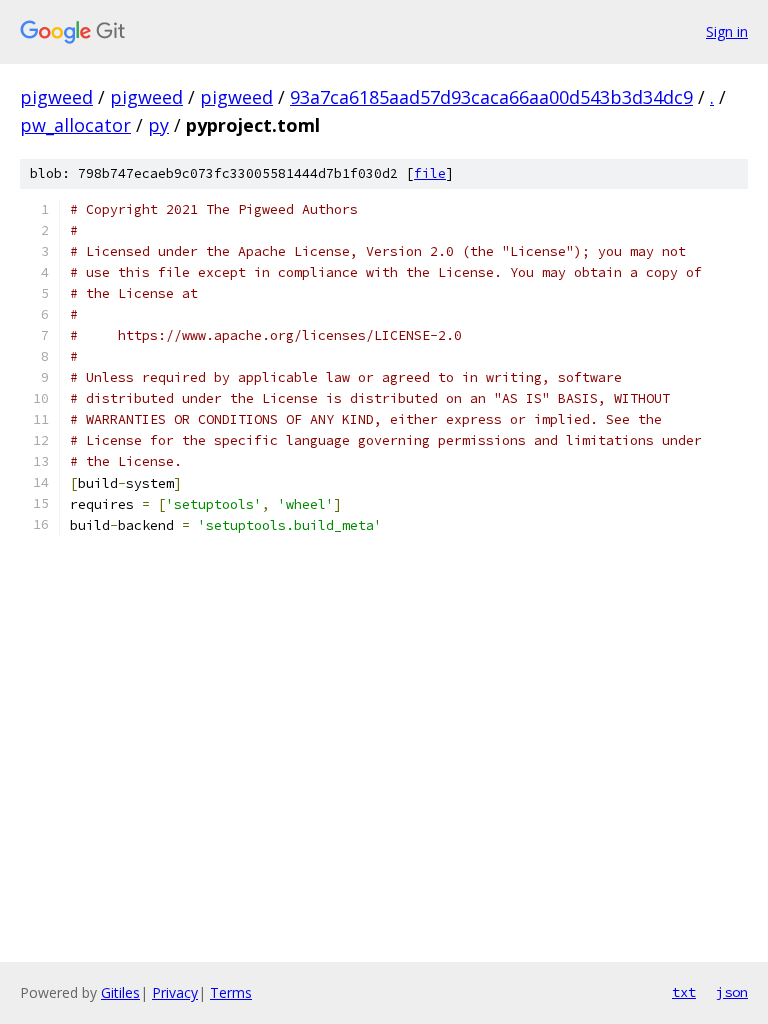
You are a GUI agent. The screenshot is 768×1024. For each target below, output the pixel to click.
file (430, 173)
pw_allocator (75, 125)
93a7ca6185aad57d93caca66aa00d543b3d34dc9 (491, 97)
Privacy (175, 992)
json (732, 992)
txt (684, 992)
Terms (231, 992)
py (158, 125)
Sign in (727, 31)
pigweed (56, 97)
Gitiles (120, 992)
